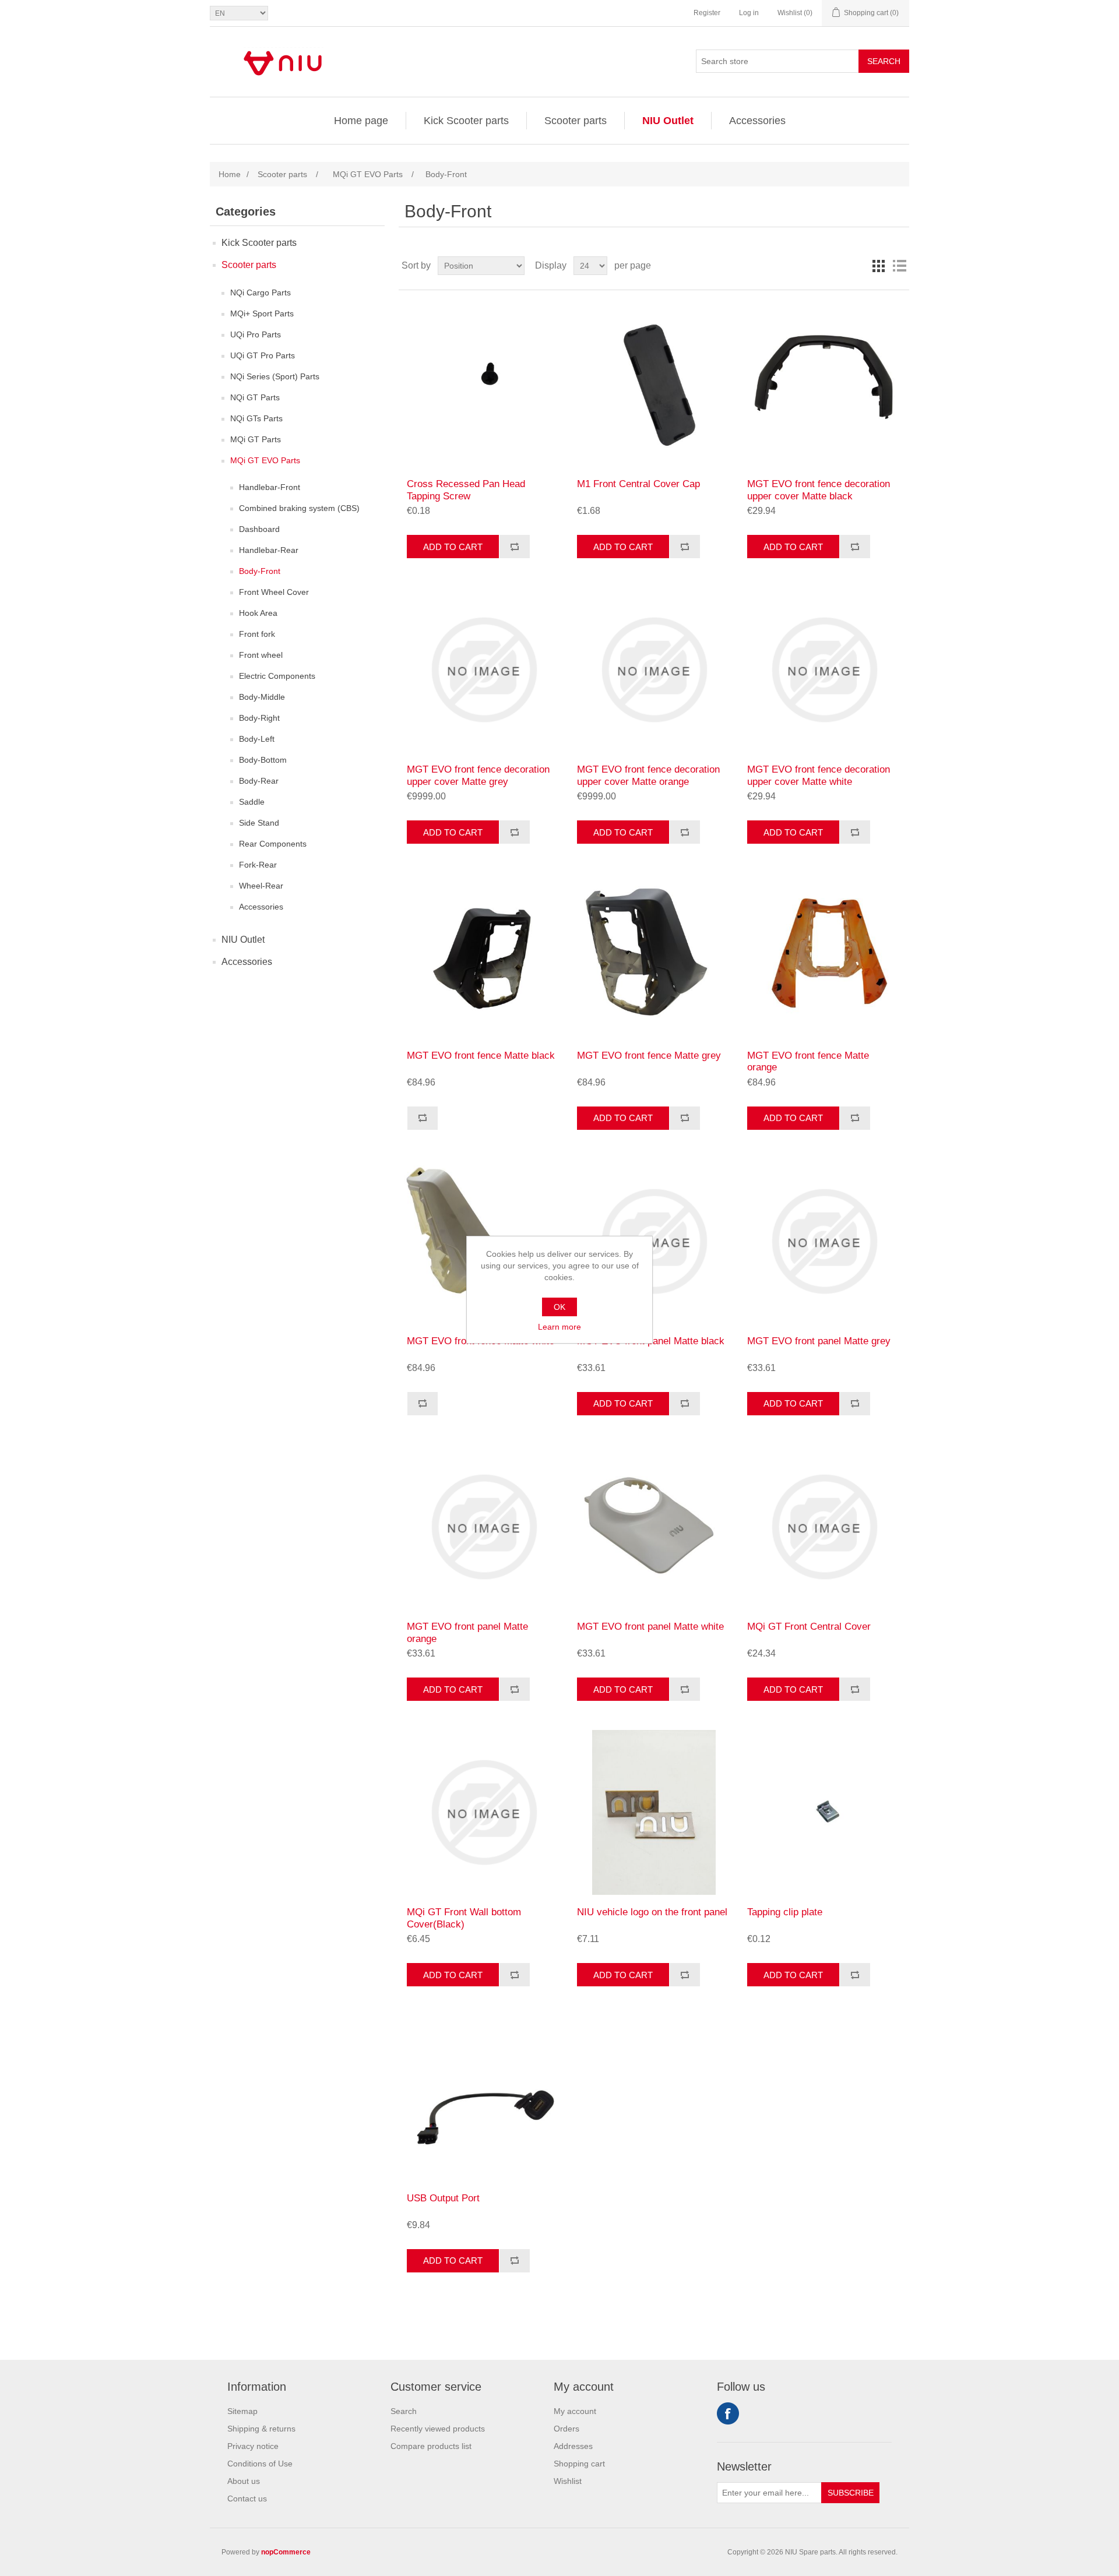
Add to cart (453, 547)
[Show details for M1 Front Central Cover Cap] (654, 384)
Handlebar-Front (270, 487)
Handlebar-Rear (269, 550)
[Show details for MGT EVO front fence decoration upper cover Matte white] (824, 670)
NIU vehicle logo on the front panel (652, 1912)
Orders (566, 2429)
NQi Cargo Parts (261, 293)
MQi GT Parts (256, 439)
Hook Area (258, 613)
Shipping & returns (261, 2429)
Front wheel (261, 655)
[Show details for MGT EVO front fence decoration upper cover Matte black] (824, 384)
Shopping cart (579, 2464)
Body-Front (260, 571)
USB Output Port (443, 2198)
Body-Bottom (263, 760)
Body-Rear (259, 781)
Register (707, 13)
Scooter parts (576, 121)
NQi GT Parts (255, 397)
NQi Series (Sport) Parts (275, 376)
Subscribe (851, 2493)
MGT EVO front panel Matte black (651, 1341)
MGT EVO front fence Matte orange (808, 1061)
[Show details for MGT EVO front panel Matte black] (654, 1241)
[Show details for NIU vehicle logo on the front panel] (654, 1812)
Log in (749, 13)
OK (559, 1307)
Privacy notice (253, 2446)
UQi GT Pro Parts (263, 355)
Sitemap (242, 2411)
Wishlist (568, 2481)
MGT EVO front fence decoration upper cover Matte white (819, 775)
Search (884, 61)
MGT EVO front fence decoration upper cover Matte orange (648, 775)
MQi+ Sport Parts (262, 313)
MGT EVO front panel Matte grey (819, 1341)
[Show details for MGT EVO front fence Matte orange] (824, 955)
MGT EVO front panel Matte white (650, 1627)
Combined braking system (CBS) (299, 508)
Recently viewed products (438, 2429)
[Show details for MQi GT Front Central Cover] (824, 1527)
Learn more (559, 1327)
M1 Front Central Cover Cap (638, 484)
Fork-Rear (258, 865)
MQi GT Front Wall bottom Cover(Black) (464, 1918)
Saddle (252, 802)
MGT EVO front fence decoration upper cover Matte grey (478, 775)
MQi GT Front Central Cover (809, 1627)
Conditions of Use (260, 2464)
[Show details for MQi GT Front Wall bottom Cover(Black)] (483, 1812)
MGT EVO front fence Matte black (481, 1056)
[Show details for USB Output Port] (483, 2098)
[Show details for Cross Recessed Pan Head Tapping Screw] (483, 384)
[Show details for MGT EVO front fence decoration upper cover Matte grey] (483, 670)
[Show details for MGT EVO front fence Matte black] (483, 955)
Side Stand (259, 823)
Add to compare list (514, 547)
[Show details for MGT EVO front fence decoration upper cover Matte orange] (654, 670)
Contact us (247, 2499)
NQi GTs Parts (256, 418)
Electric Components (277, 676)
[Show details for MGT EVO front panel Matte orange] (483, 1527)
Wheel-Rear (261, 886)
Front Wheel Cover (274, 592)
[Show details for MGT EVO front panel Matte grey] (824, 1241)
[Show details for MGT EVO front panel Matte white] (654, 1527)
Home (230, 174)
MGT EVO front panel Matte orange (467, 1632)
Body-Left (257, 739)
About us (244, 2481)
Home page (361, 121)
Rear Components (273, 844)
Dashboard (259, 529)
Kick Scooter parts (466, 121)
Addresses (573, 2446)
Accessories (757, 121)
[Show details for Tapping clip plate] (824, 1812)
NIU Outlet (668, 121)
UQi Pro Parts (256, 334)
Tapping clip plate (785, 1912)
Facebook (728, 2413)
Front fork (257, 634)
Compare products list (431, 2446)
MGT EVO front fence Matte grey (649, 1056)
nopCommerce (286, 2552)
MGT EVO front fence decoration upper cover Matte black (819, 490)
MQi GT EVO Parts (265, 460)
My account (575, 2411)
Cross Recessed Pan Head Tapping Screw (466, 490)
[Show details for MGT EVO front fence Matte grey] (654, 955)
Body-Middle (262, 697)
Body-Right (259, 718)
